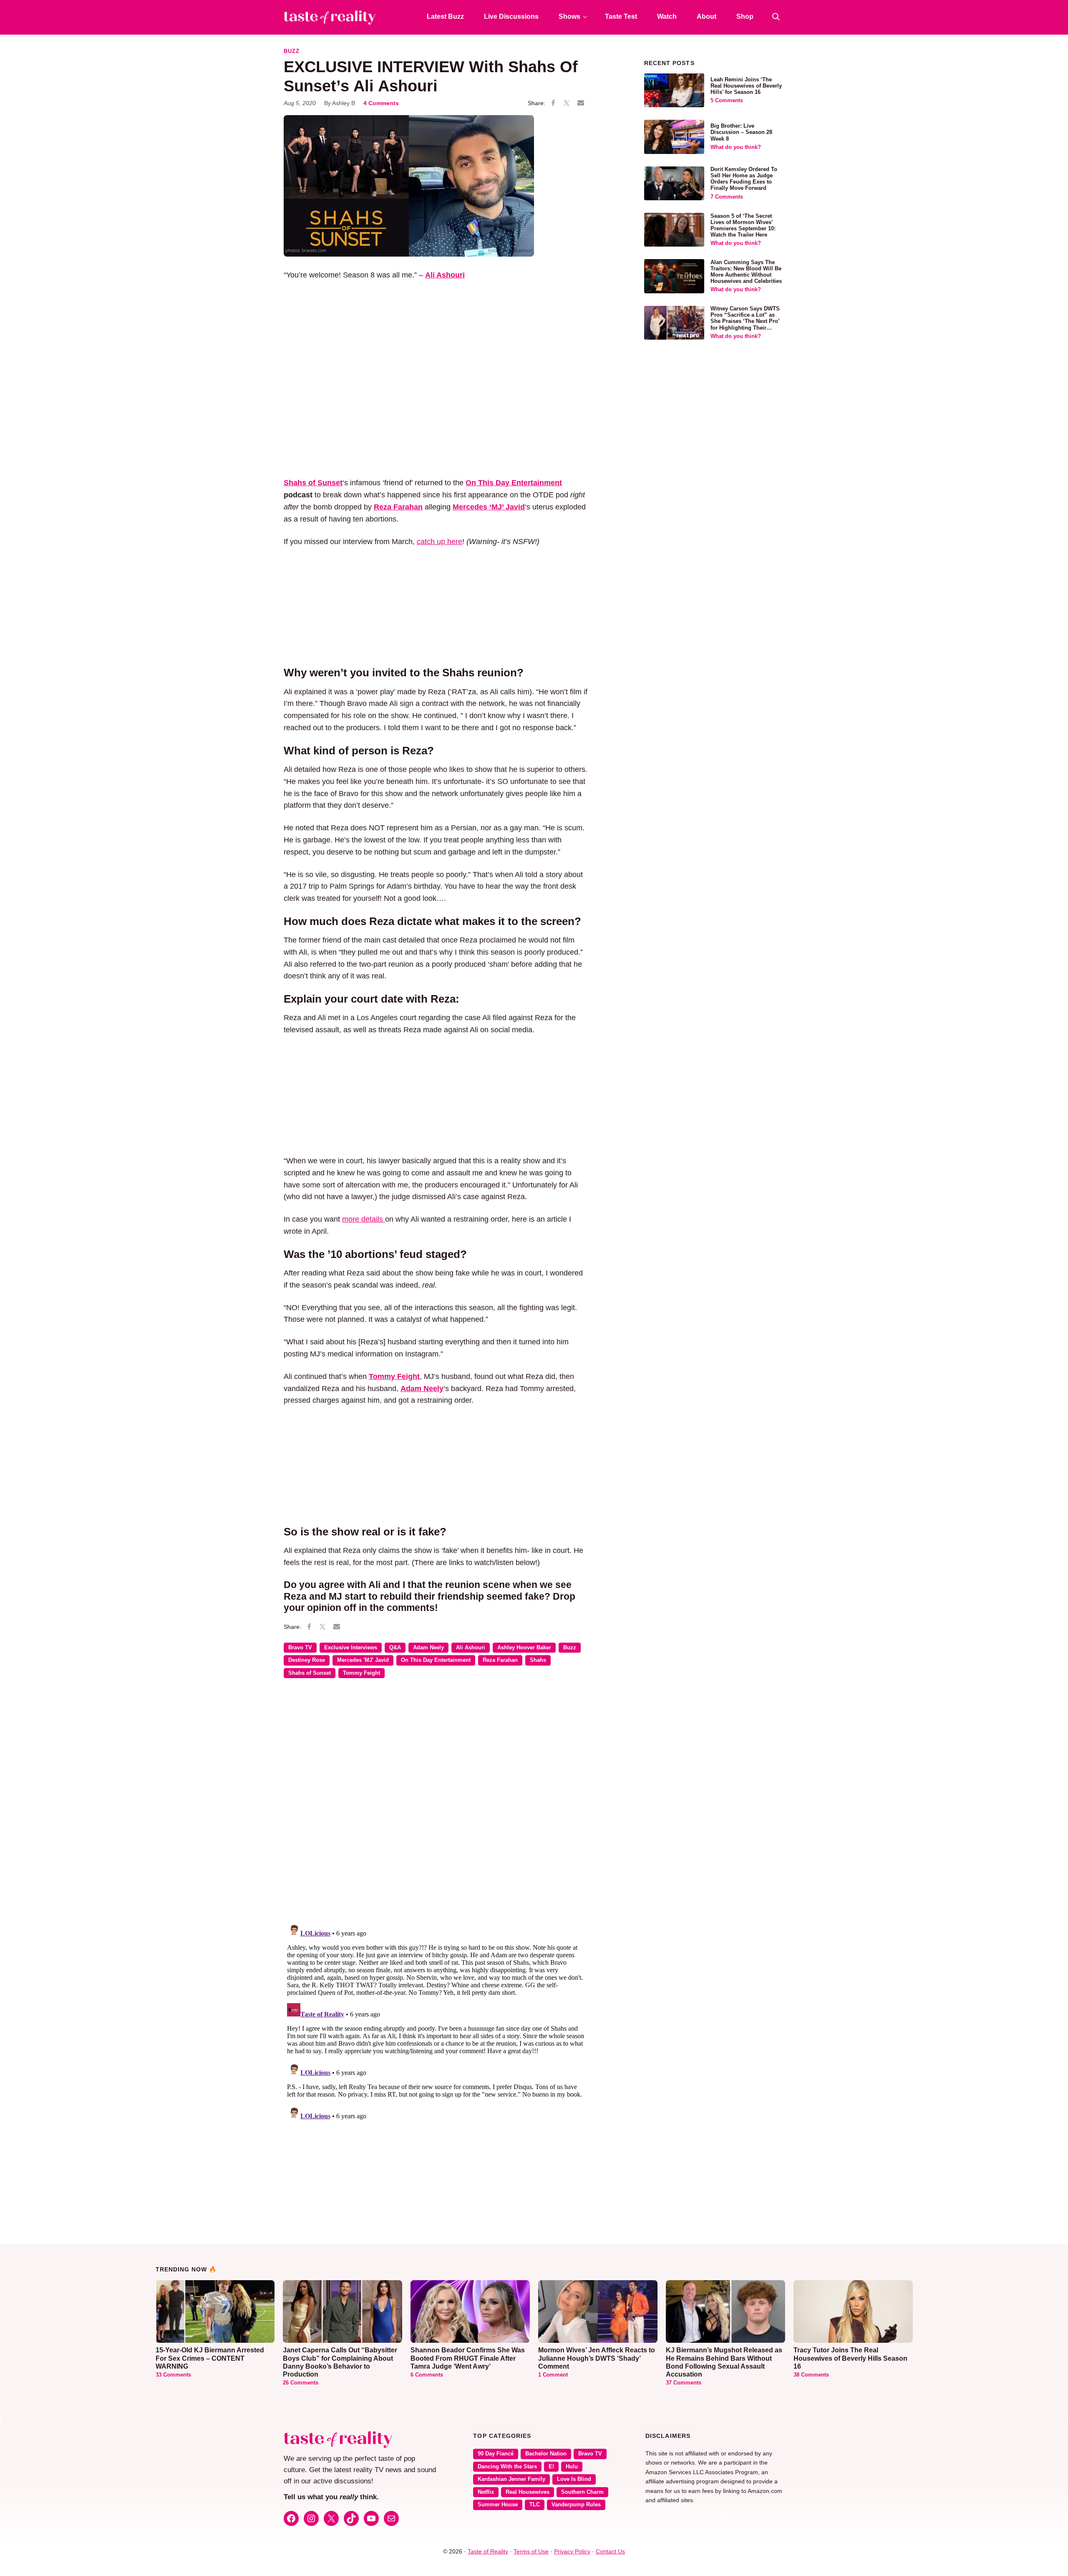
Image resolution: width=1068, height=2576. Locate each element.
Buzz (292, 51)
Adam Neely (428, 1648)
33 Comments (173, 2375)
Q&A (395, 1648)
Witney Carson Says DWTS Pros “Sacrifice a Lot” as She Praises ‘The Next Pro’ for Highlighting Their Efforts (745, 321)
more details (364, 1219)
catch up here (440, 542)
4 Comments (381, 103)
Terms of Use (531, 2551)
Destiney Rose (307, 1660)
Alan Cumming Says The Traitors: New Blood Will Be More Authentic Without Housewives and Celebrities (746, 272)
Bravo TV (300, 1648)
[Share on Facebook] (553, 103)
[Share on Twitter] (567, 103)
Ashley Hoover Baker (524, 1648)
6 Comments (427, 2375)
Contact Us (610, 2551)
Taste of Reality (488, 2551)
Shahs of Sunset (310, 1673)
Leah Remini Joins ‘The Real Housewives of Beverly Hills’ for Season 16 (746, 86)
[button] (776, 17)
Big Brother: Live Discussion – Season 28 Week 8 (741, 132)
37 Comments (684, 2383)
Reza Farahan (500, 1660)
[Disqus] (436, 1806)
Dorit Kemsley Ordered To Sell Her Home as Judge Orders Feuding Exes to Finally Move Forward (744, 179)
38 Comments (811, 2375)
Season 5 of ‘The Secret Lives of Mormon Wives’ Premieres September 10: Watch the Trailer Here (743, 226)
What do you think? (736, 147)
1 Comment (553, 2375)
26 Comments (301, 2383)
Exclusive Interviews (351, 1648)
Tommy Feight (361, 1673)
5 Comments (727, 101)
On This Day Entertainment (514, 483)
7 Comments (727, 197)
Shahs (538, 1660)
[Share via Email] (581, 103)
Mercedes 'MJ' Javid (363, 1660)
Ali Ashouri (471, 1648)
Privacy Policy (572, 2551)
